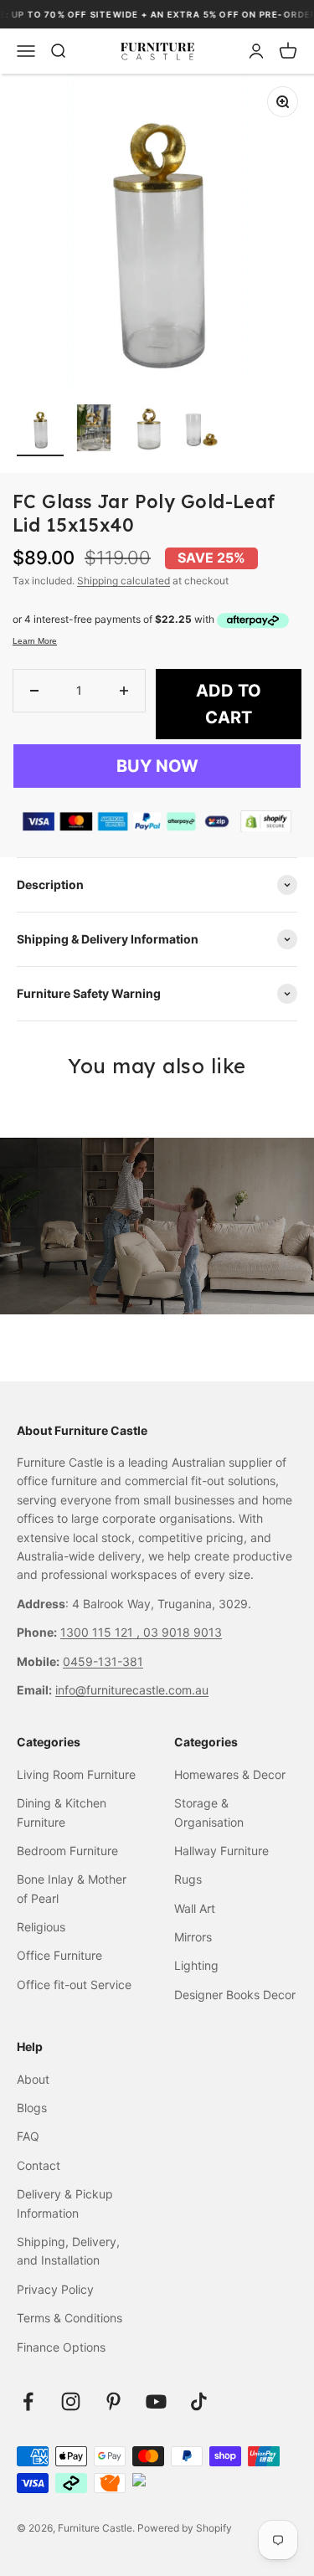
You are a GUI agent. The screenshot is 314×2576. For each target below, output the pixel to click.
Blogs (32, 2108)
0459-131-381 (103, 1661)
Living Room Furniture (76, 1774)
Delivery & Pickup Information (65, 2203)
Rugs (188, 1879)
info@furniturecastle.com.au (132, 1690)
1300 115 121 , (102, 1632)
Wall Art (195, 1908)
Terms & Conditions (69, 2318)
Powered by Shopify (185, 2528)
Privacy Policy (55, 2289)
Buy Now (157, 766)
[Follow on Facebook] (28, 2401)
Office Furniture (59, 1955)
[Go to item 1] (40, 430)
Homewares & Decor (230, 1774)
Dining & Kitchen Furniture (62, 1812)
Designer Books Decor (235, 1995)
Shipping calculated (124, 581)
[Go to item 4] (201, 430)
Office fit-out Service (74, 1985)
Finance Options (61, 2347)
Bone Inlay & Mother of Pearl (72, 1888)
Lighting (196, 1965)
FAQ (28, 2136)
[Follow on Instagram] (71, 2401)
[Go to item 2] (94, 430)
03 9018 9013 (183, 1632)
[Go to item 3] (147, 430)
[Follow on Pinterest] (113, 2401)
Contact (39, 2165)
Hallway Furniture (221, 1851)
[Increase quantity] (124, 691)
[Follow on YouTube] (156, 2401)
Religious (41, 1927)
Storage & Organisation (209, 1812)
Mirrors (193, 1937)
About (33, 2079)
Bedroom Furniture (67, 1851)
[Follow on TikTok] (199, 2401)
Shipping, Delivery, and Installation (68, 2251)
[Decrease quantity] (34, 691)
